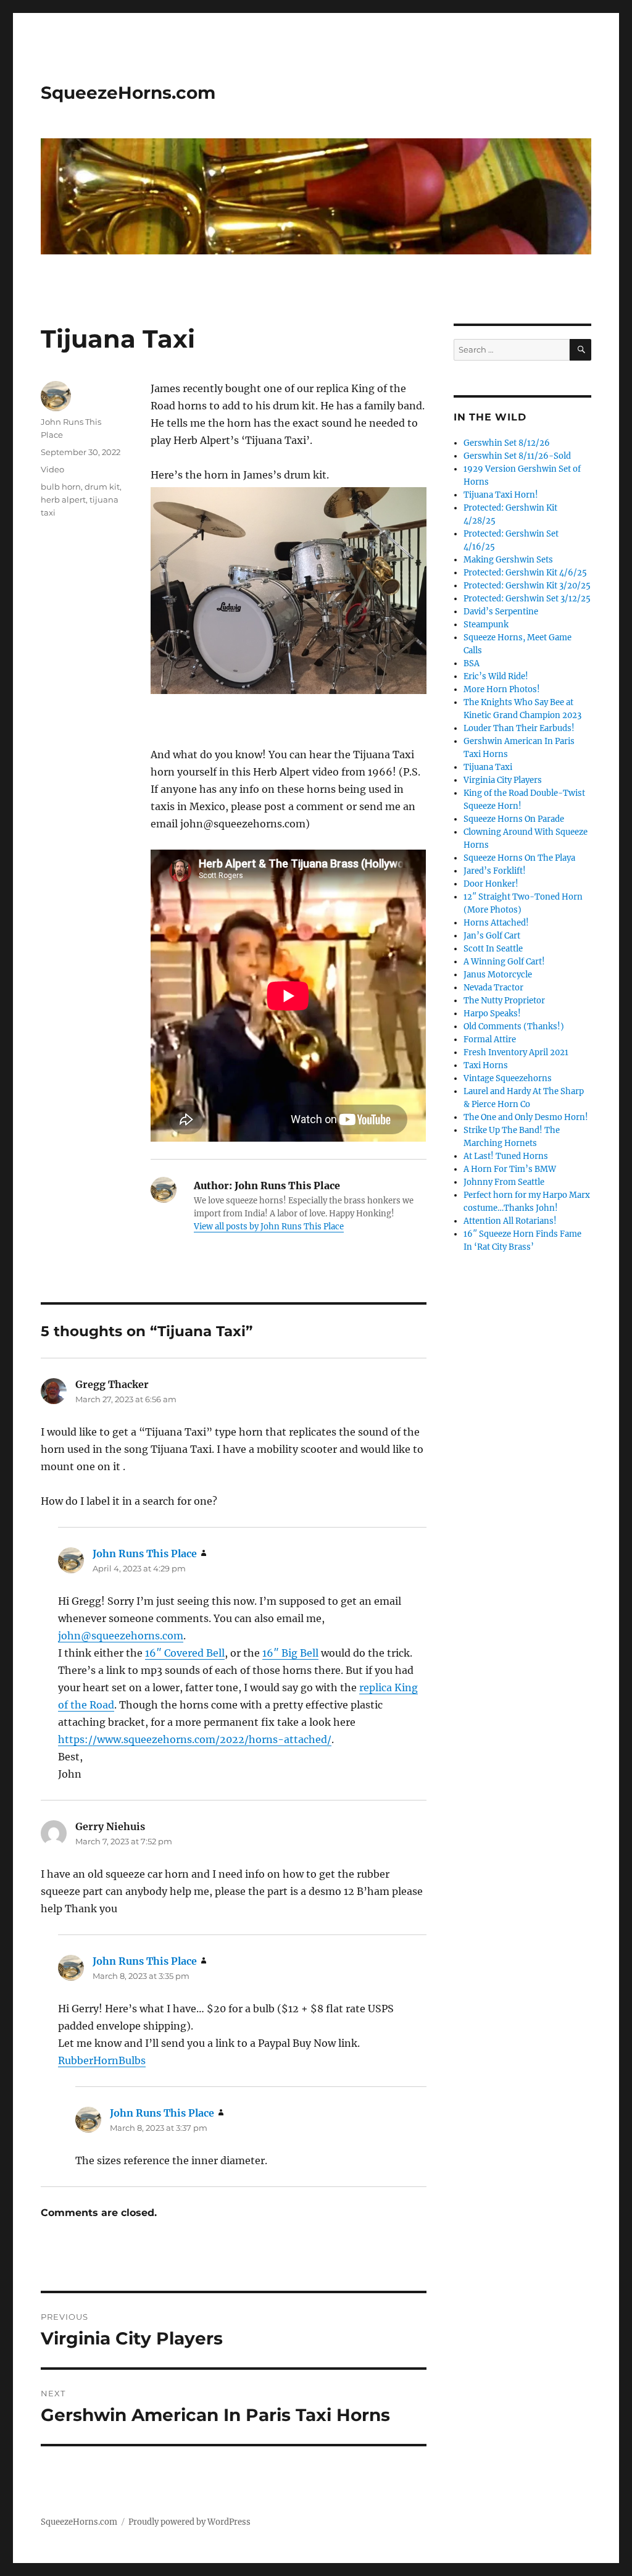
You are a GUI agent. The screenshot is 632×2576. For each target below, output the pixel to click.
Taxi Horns (486, 1065)
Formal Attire (490, 1039)
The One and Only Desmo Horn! (526, 1117)
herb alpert (63, 500)
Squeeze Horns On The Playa (519, 858)
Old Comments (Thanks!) (514, 1027)
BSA (472, 663)
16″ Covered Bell (185, 1653)
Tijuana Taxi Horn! (501, 495)
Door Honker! (491, 884)
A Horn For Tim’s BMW (510, 1169)
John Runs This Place (145, 1554)
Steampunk (486, 625)
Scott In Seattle (493, 949)
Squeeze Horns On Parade (514, 819)
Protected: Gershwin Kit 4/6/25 (525, 573)
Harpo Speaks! (492, 1014)
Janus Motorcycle (498, 975)
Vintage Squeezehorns (508, 1078)
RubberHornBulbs (102, 2060)
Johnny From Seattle (504, 1182)
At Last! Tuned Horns (506, 1156)
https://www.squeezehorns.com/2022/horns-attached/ (195, 1739)
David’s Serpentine (501, 612)
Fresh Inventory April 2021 (516, 1052)
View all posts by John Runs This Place (269, 1227)
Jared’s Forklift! (495, 871)
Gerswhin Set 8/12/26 (507, 443)
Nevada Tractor (493, 988)
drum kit (102, 487)
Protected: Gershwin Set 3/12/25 (527, 599)
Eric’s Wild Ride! (496, 676)
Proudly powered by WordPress (189, 2522)
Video (52, 469)
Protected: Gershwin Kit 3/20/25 (527, 586)
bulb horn (61, 487)
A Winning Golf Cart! (504, 962)
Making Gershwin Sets (508, 560)
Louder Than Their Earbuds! (519, 728)
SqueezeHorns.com (128, 93)
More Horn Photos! (502, 689)
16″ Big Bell (290, 1653)
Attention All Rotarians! (510, 1221)
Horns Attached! (496, 923)
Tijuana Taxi (488, 767)
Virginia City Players (503, 780)
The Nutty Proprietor (504, 1001)
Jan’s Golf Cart (492, 936)
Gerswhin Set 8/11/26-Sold (517, 456)
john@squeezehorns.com (121, 1636)
